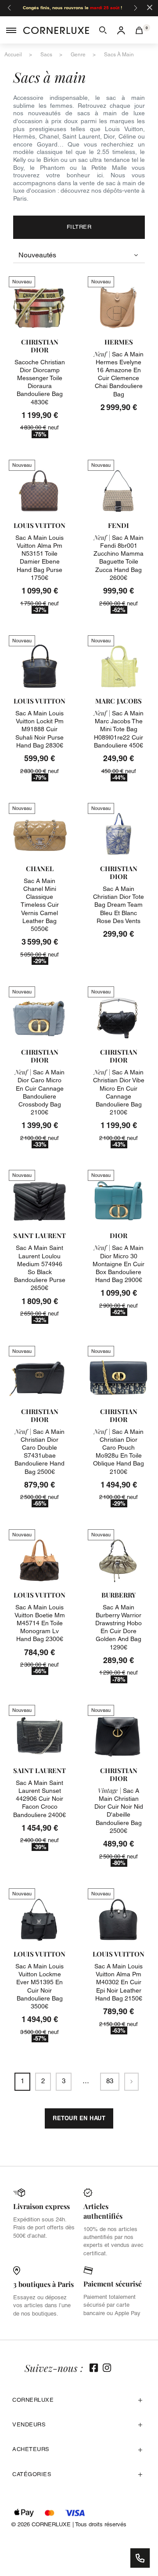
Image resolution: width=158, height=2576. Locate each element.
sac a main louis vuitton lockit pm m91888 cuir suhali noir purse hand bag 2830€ (39, 729)
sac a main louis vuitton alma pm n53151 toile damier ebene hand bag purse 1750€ (39, 558)
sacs (46, 55)
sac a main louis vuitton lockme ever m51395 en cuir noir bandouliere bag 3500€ (39, 1986)
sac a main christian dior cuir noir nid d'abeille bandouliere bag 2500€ (119, 1811)
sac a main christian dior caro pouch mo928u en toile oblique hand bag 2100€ (118, 1452)
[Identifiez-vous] (121, 30)
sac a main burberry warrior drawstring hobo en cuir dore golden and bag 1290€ (118, 1627)
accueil (13, 55)
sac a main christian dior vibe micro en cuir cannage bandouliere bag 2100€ (119, 1092)
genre (78, 55)
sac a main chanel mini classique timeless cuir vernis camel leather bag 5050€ (40, 905)
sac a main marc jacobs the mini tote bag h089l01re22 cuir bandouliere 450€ (119, 729)
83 (110, 2081)
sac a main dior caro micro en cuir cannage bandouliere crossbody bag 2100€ (40, 1092)
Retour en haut (79, 2118)
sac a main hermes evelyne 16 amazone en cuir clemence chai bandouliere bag (119, 374)
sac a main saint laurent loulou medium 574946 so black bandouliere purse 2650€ (40, 1268)
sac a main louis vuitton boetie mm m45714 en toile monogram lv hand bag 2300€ (40, 1623)
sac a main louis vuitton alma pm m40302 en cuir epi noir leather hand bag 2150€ (118, 1982)
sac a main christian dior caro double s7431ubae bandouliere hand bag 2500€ (39, 1452)
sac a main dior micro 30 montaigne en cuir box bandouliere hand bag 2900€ (118, 1264)
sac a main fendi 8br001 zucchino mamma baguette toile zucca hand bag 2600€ (118, 558)
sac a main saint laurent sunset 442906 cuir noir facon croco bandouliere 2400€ (39, 1799)
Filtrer (79, 227)
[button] (103, 30)
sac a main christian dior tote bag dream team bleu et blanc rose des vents (118, 905)
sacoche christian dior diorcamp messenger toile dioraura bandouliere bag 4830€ (40, 382)
